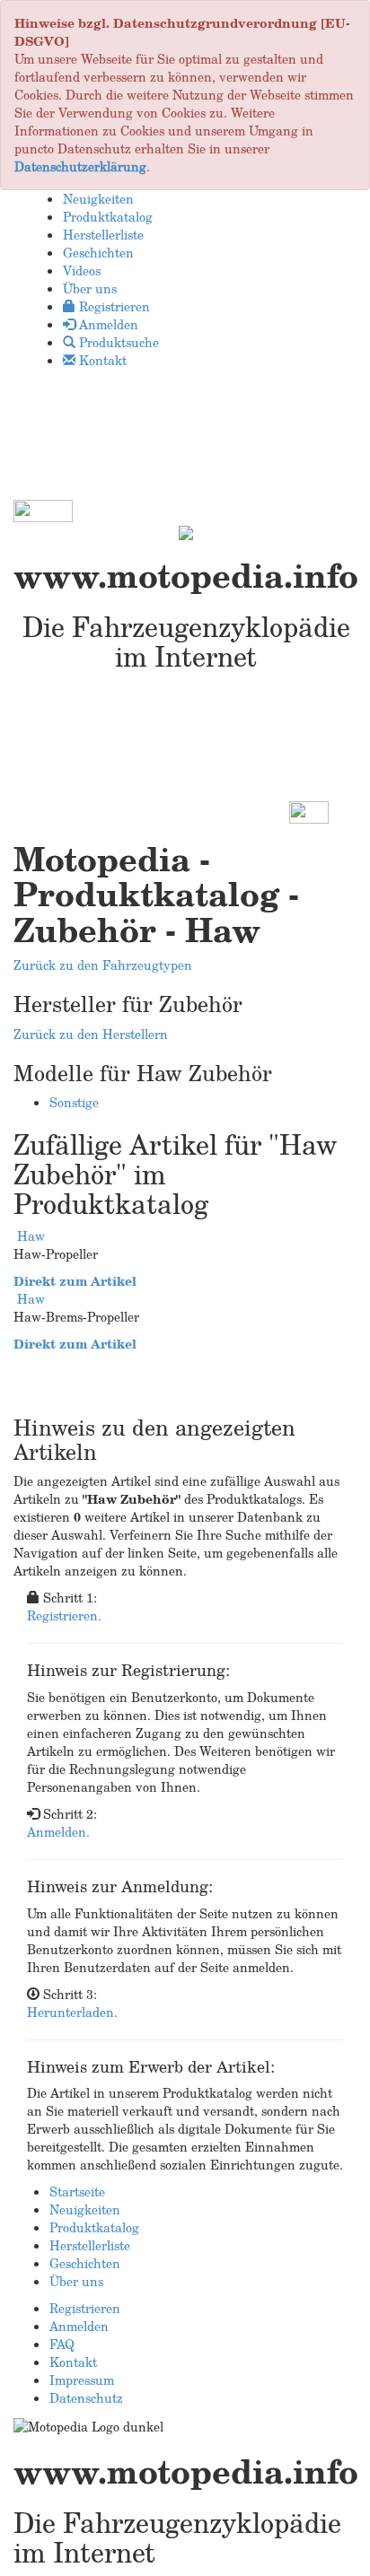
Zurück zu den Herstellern (91, 1034)
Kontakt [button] (101, 360)
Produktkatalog (94, 2227)
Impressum (82, 2380)
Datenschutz (86, 2398)
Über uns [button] (90, 288)
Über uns (76, 2281)
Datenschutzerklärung (80, 166)
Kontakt (73, 2362)
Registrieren (85, 2308)
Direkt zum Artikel (75, 1281)
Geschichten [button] (98, 253)
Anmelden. (58, 1832)
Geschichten (85, 2263)
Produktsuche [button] (117, 342)
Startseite (77, 2192)
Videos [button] (82, 271)
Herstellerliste (90, 2245)
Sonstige (74, 1102)
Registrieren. (64, 1615)
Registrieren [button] (113, 306)
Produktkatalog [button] (108, 217)
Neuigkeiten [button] (98, 199)
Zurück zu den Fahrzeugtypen (103, 965)
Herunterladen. (72, 2012)
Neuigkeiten (85, 2209)
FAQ (62, 2344)
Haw (31, 1236)
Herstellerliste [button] (103, 235)
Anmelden (79, 2326)
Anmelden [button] (107, 324)
